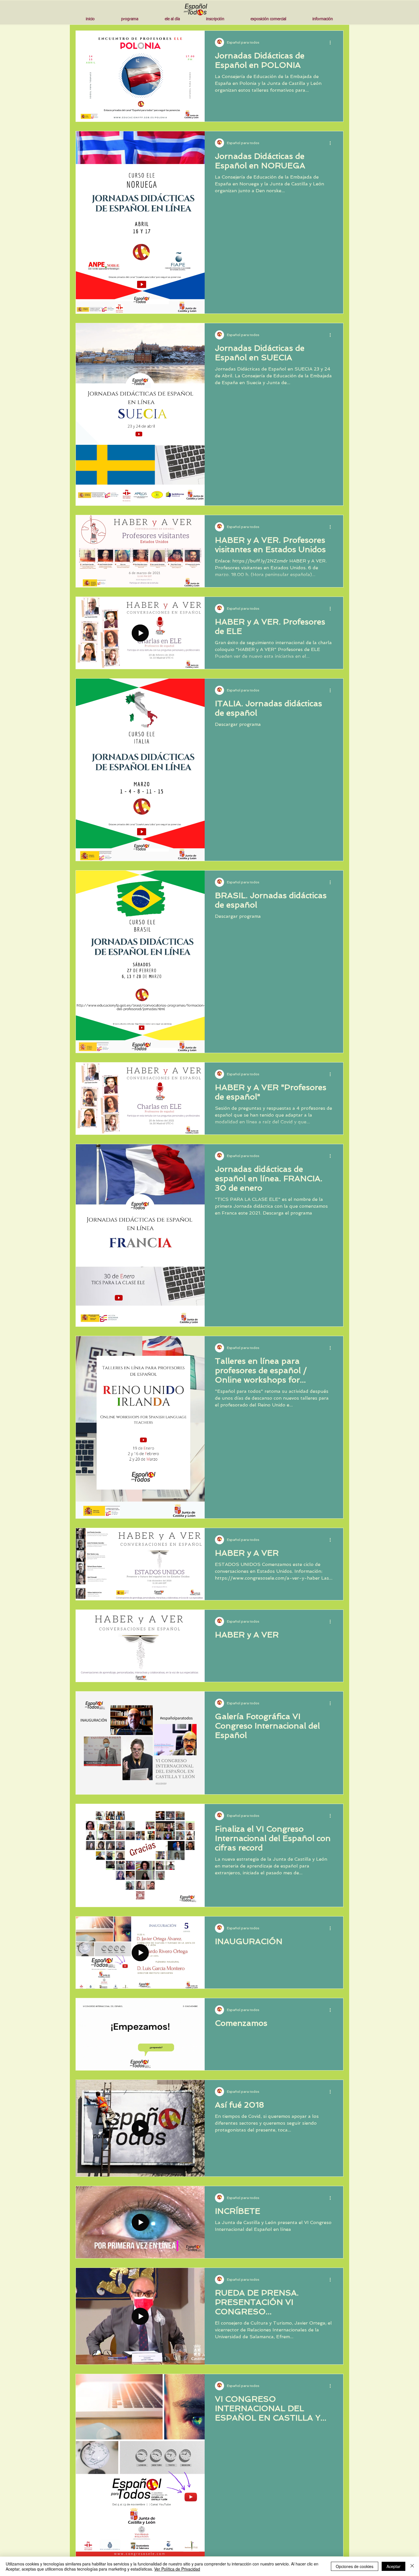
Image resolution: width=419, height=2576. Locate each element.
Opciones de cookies (355, 2566)
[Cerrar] (412, 2566)
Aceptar (393, 2566)
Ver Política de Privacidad (177, 2569)
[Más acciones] (332, 42)
